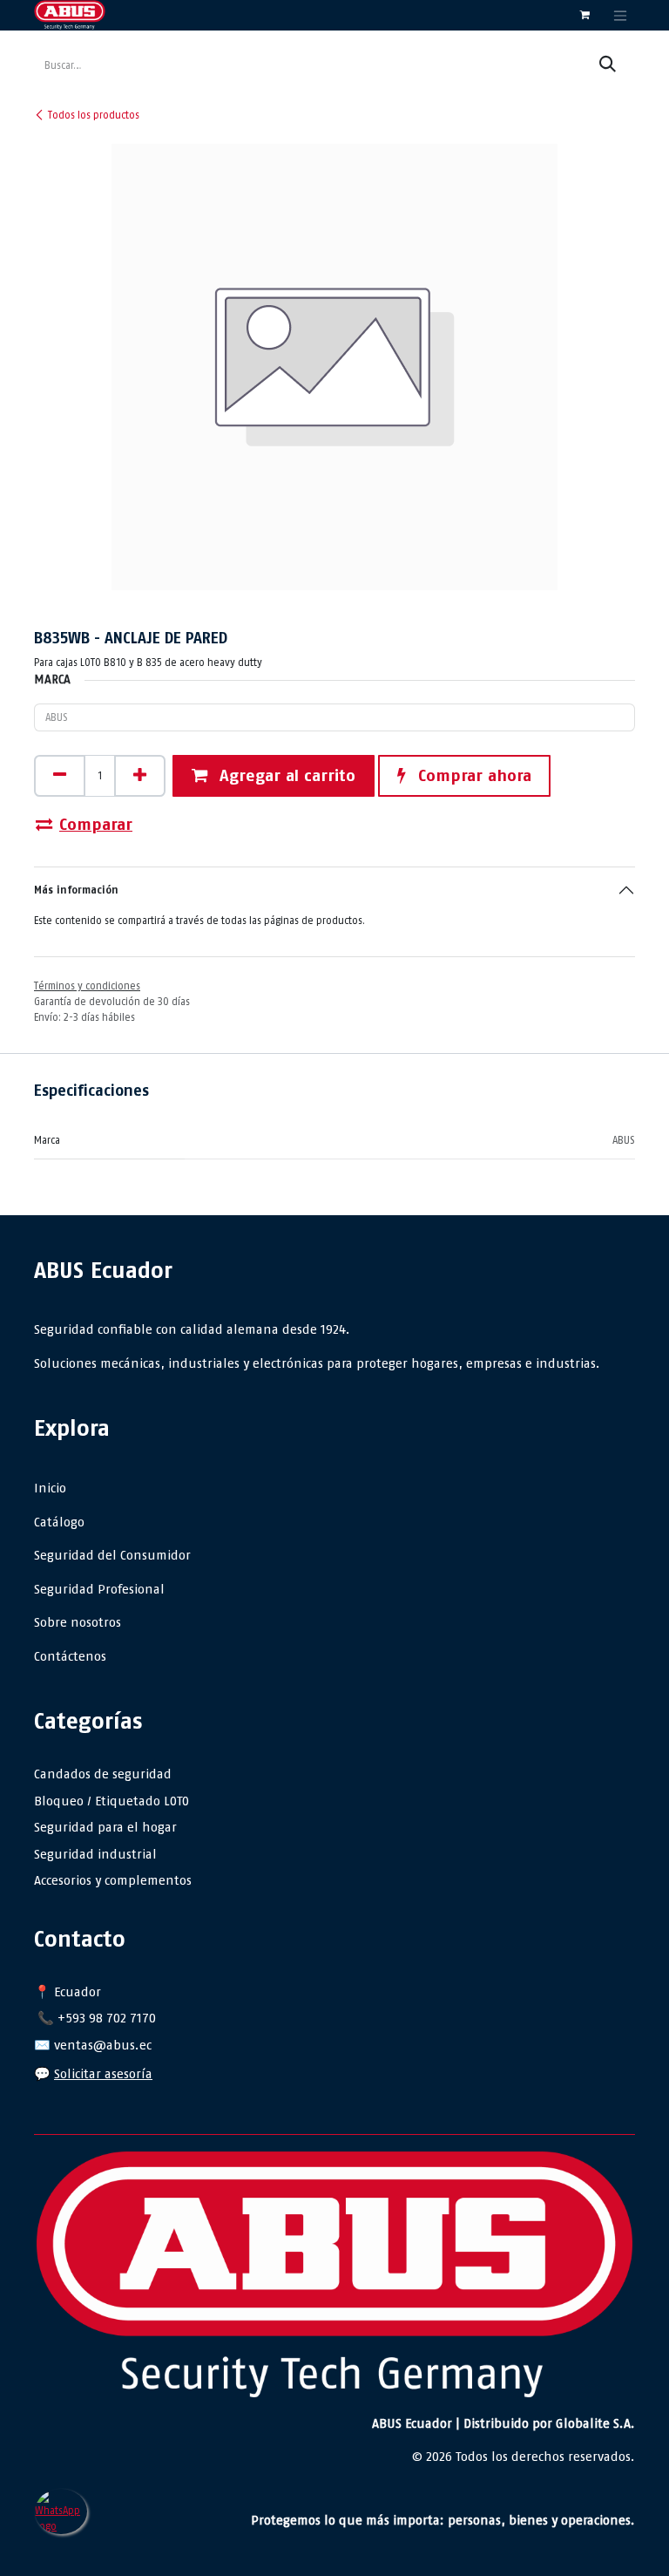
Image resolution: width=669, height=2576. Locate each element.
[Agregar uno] (140, 776)
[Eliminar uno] (60, 776)
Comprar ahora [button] (472, 775)
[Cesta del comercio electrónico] (585, 15)
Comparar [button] (96, 824)
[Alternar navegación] (620, 15)
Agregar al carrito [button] (285, 775)
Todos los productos (94, 115)
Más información (76, 890)
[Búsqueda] (608, 65)
